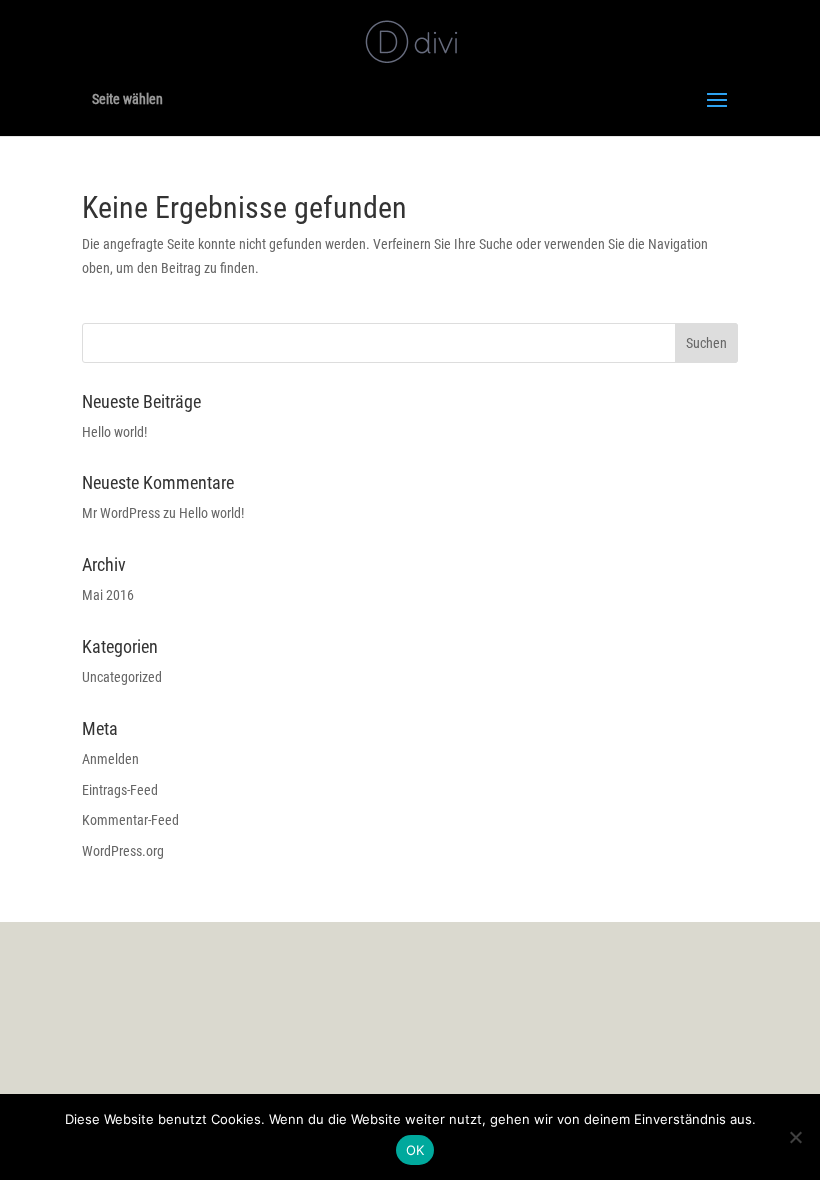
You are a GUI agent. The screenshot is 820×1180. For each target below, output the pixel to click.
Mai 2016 (108, 595)
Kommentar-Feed (130, 820)
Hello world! (114, 432)
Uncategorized (122, 677)
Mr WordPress (121, 513)
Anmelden (110, 759)
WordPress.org (123, 851)
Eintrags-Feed (120, 790)
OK (415, 1150)
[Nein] (795, 1137)
